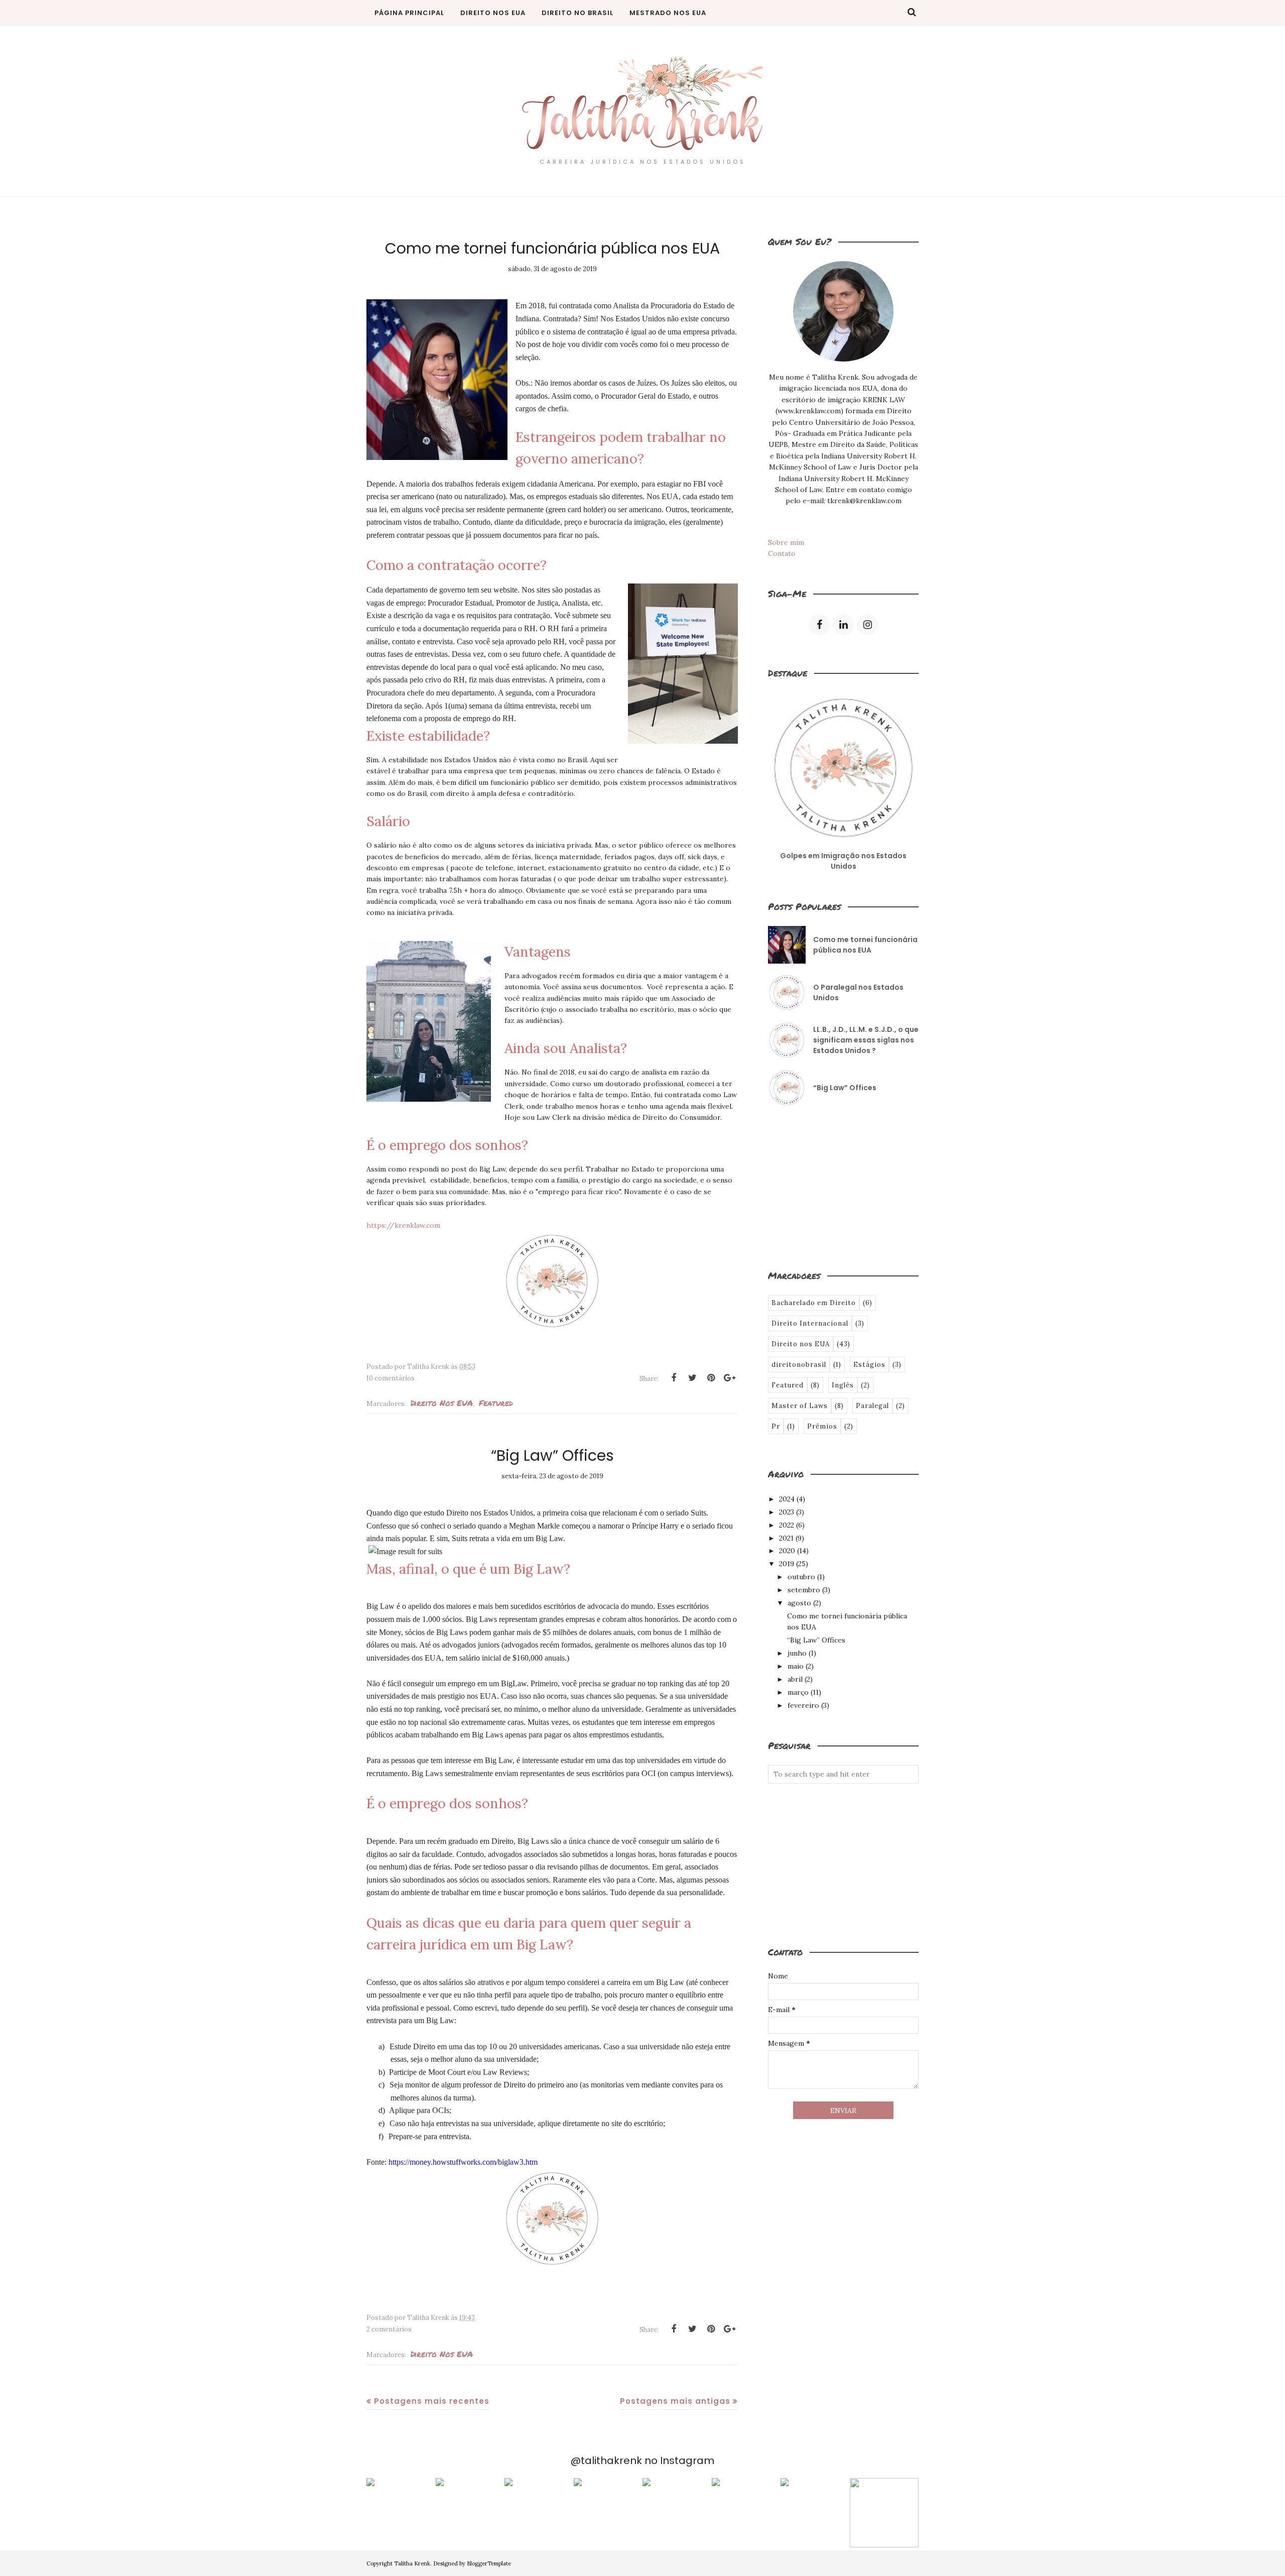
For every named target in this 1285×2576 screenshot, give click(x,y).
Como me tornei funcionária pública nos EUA (552, 248)
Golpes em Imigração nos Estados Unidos (843, 861)
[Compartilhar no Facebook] (674, 1378)
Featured (496, 1403)
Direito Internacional (810, 1323)
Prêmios (822, 1426)
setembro (804, 1590)
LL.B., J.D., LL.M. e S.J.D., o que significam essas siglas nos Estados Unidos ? (866, 1040)
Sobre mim (786, 542)
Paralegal (872, 1406)
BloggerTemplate (489, 2563)
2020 (787, 1551)
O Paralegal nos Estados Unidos (858, 992)
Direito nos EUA (442, 1403)
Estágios (869, 1365)
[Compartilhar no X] (692, 1378)
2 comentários (389, 2329)
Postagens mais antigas (675, 2401)
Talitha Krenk (412, 2563)
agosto (799, 1603)
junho (797, 1653)
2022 (787, 1525)
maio (796, 1666)
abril (795, 1679)
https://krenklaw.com (403, 1225)
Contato (782, 553)
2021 (786, 1538)
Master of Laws (800, 1406)
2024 (787, 1499)
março (798, 1692)
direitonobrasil (799, 1365)
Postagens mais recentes (432, 2401)
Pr (776, 1426)
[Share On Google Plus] (729, 1378)
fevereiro (803, 1705)
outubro (801, 1577)
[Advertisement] (818, 1187)
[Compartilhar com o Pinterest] (711, 1378)
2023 (787, 1512)
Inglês (843, 1385)
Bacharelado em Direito (814, 1303)
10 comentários (391, 1378)
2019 (787, 1564)
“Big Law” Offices (552, 1455)
